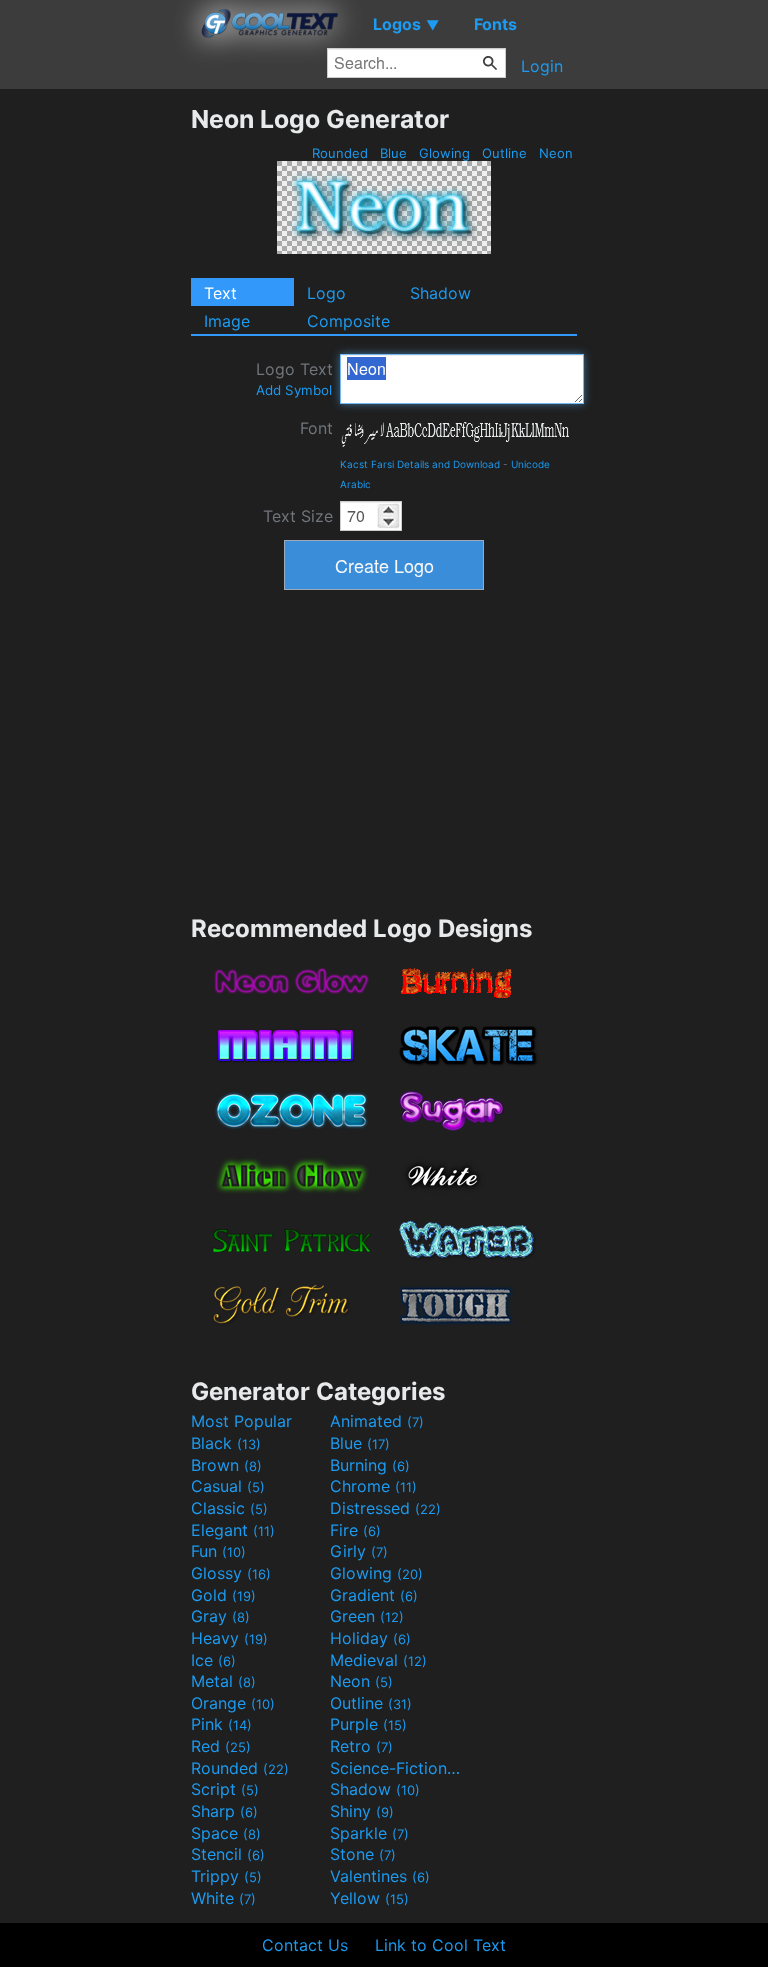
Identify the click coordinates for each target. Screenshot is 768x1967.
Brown (226, 1465)
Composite (348, 321)
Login (542, 66)
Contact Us (305, 1945)
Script (225, 1789)
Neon (556, 153)
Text (220, 293)
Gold (223, 1595)
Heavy (229, 1638)
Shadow (440, 293)
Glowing (444, 153)
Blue (393, 153)
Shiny (362, 1811)
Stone (363, 1854)
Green (367, 1616)
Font (316, 428)
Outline (504, 153)
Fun (218, 1551)
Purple (368, 1724)
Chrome (373, 1486)
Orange (233, 1703)
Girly (359, 1551)
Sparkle (369, 1833)
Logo (326, 293)
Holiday (370, 1638)
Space (226, 1833)
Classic (229, 1508)
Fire (355, 1530)
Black (226, 1443)
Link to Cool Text (440, 1945)
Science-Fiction (397, 1768)
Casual (228, 1486)
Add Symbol (294, 390)
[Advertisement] (95, 404)
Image (227, 321)
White (223, 1898)
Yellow (369, 1898)
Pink (221, 1724)
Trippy (226, 1876)
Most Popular (241, 1421)
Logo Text (294, 378)
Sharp (224, 1811)
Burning (370, 1465)
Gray (220, 1616)
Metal (223, 1681)
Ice (213, 1660)
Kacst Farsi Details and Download (420, 464)
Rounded (340, 153)
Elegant (233, 1530)
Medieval (378, 1660)
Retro (361, 1746)
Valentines (380, 1876)
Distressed (385, 1508)
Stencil (228, 1854)
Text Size (298, 516)
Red (221, 1746)
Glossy (231, 1573)
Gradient (374, 1595)
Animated (377, 1421)
